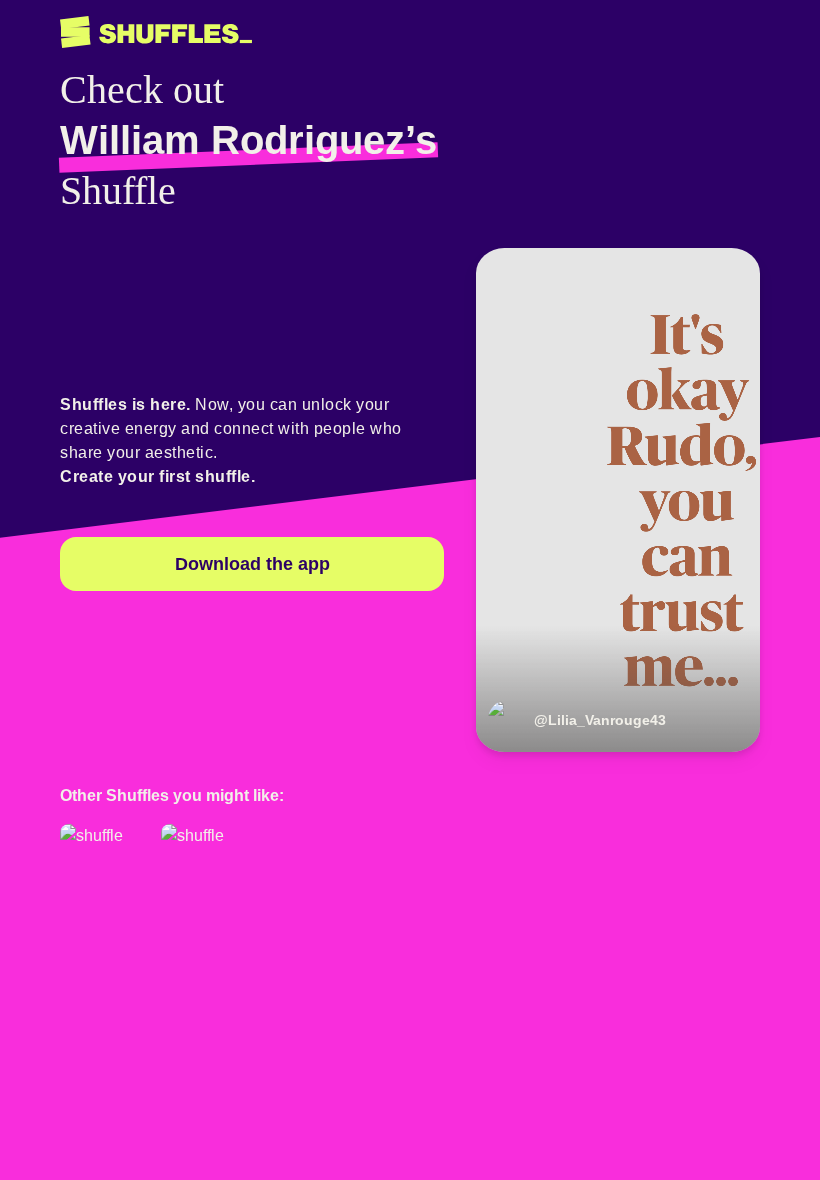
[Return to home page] (156, 32)
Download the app (252, 564)
